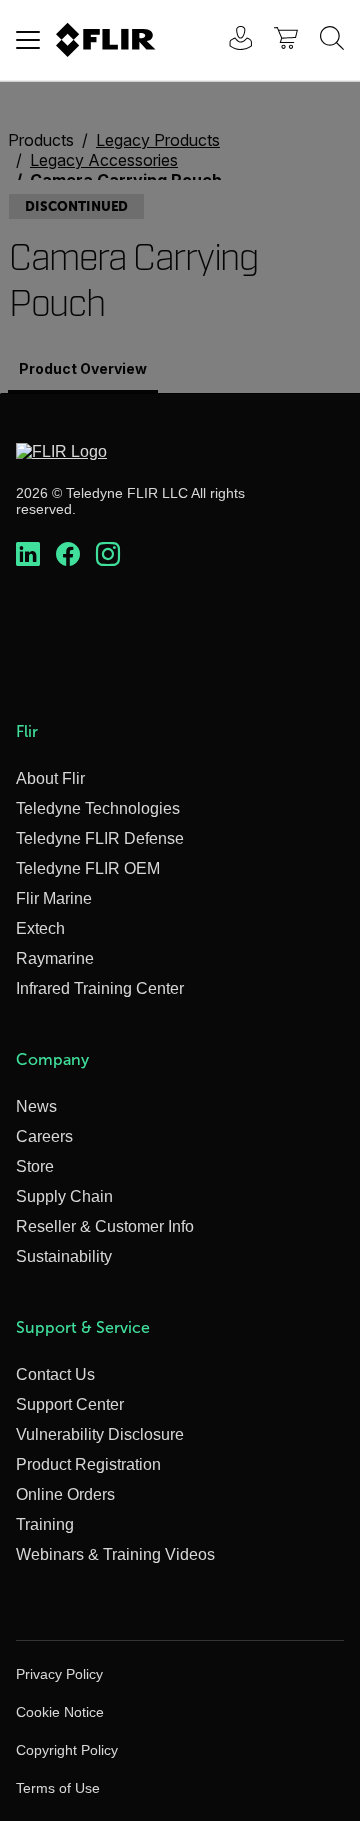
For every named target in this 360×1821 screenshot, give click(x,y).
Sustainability (64, 1256)
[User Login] (230, 40)
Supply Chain (64, 1196)
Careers (44, 1136)
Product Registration (88, 1464)
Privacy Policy (59, 1674)
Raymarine (55, 958)
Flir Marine (54, 898)
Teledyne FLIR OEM (88, 868)
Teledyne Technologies (98, 808)
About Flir (50, 778)
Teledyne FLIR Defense (100, 838)
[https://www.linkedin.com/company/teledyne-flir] (28, 555)
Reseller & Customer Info (105, 1226)
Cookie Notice (60, 1712)
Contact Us (55, 1374)
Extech (40, 928)
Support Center (70, 1404)
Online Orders (65, 1494)
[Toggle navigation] (28, 40)
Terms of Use (58, 1788)
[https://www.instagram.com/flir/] (108, 555)
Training (45, 1524)
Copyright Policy (67, 1750)
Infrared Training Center (100, 988)
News (36, 1106)
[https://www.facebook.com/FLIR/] (68, 555)
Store (35, 1166)
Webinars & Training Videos (115, 1554)
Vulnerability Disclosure (100, 1434)
